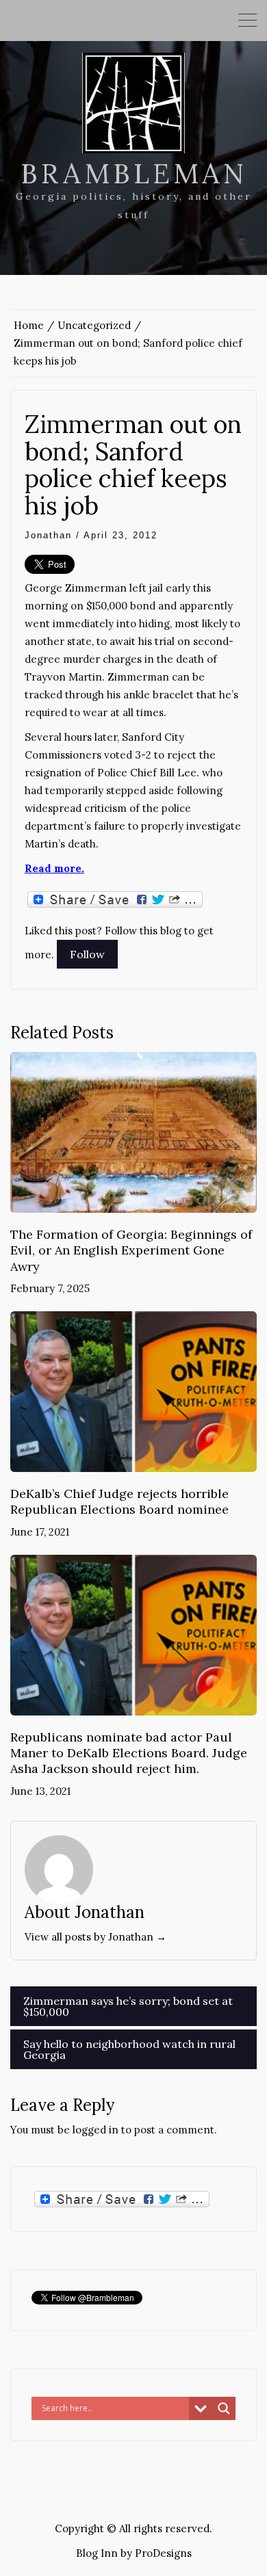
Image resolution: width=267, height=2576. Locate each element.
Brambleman (134, 173)
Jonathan (48, 535)
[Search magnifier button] (224, 2408)
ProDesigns (163, 2553)
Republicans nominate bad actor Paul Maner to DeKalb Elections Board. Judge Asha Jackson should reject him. (129, 1753)
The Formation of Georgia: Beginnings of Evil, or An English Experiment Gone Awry (131, 1250)
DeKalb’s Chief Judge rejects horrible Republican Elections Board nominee (119, 1501)
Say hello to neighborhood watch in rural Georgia (129, 2049)
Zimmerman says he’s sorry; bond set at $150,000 (128, 2006)
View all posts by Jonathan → (96, 1937)
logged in (96, 2130)
